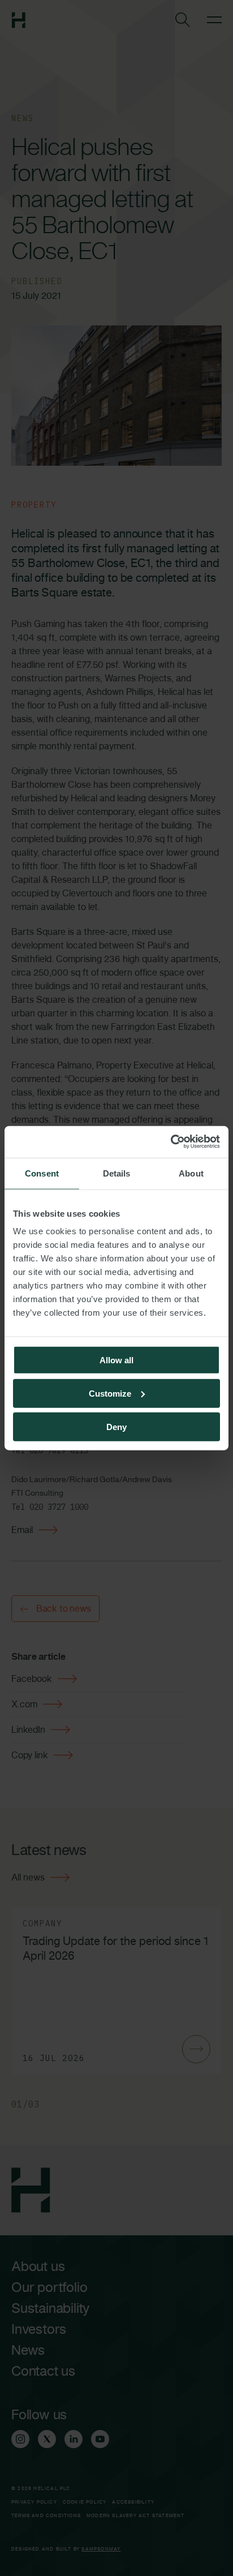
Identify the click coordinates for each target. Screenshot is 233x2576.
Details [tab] (117, 1173)
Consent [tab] (42, 1173)
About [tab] (191, 1173)
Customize (110, 1393)
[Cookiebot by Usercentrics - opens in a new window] (171, 1142)
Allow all (116, 1360)
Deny (116, 1426)
